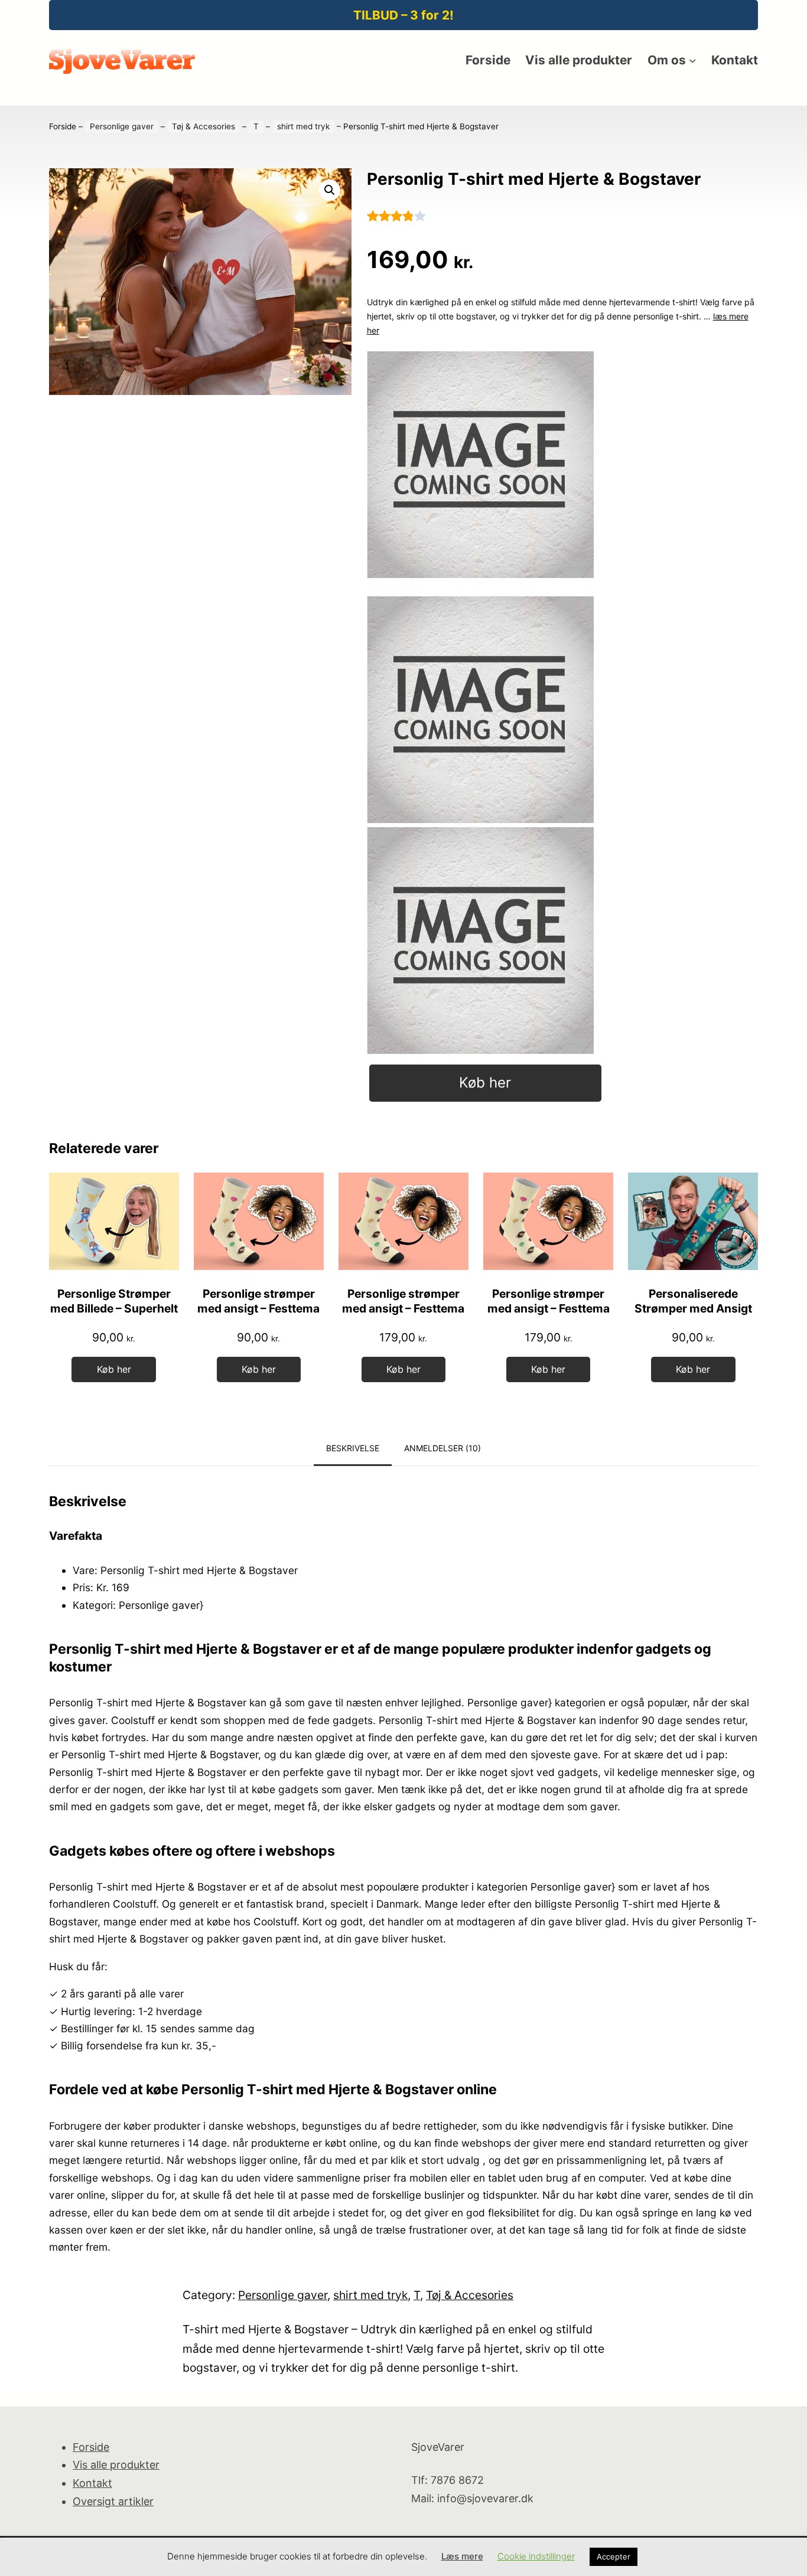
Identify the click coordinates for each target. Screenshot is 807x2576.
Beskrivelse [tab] (353, 1448)
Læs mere (462, 2556)
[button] (330, 190)
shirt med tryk (303, 126)
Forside (63, 126)
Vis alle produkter (116, 2465)
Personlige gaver (122, 126)
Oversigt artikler (113, 2501)
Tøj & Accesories (204, 126)
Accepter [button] (614, 2557)
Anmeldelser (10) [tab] (442, 1448)
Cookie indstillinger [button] (536, 2556)
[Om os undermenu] (692, 60)
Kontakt (92, 2483)
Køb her (485, 1083)
